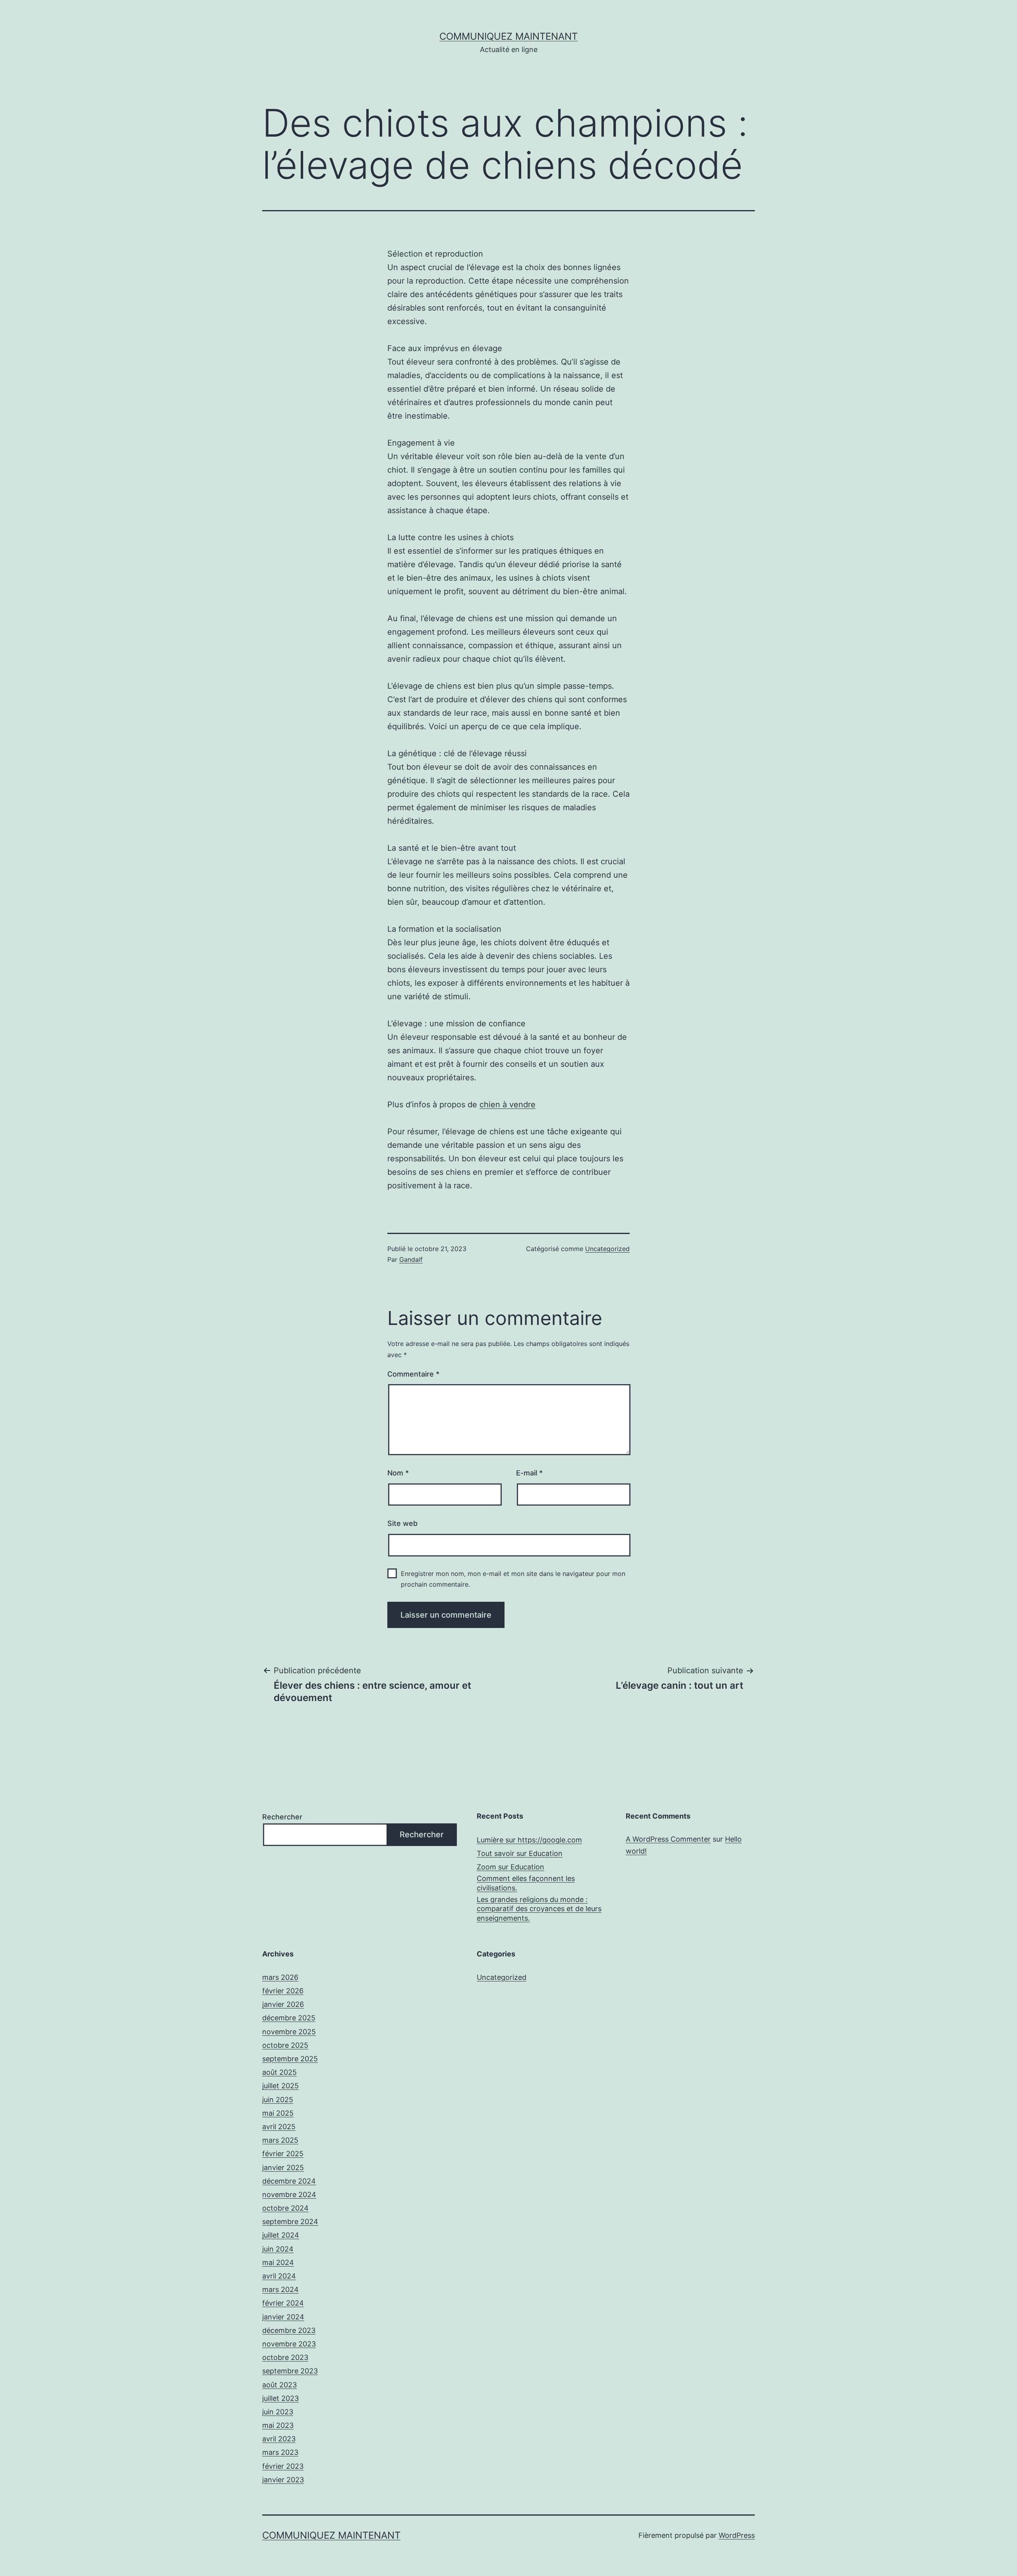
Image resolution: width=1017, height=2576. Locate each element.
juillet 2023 (280, 2398)
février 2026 (283, 1991)
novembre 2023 (289, 2344)
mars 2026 (280, 1977)
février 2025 (283, 2154)
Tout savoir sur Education (520, 1853)
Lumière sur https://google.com (529, 1840)
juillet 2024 (281, 2235)
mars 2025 (280, 2140)
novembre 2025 (289, 2032)
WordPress (737, 2535)
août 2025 (279, 2072)
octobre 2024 (285, 2208)
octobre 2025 (285, 2045)
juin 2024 (278, 2249)
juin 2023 (278, 2412)
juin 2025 (278, 2100)
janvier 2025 (283, 2168)
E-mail (529, 1473)
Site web (402, 1523)
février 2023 (283, 2466)
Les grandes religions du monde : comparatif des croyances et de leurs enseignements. (539, 1909)
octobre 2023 (285, 2357)
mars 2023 (280, 2452)
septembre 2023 (290, 2371)
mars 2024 (280, 2289)
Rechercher (282, 1817)
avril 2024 (279, 2276)
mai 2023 (278, 2425)
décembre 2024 (289, 2181)
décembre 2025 (289, 2018)
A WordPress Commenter (668, 1839)
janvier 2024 (283, 2317)
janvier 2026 (283, 2004)
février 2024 (283, 2303)
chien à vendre (508, 1105)
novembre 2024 (289, 2195)
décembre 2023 (289, 2330)
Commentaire (413, 1374)
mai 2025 (278, 2113)
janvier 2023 (283, 2480)
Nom (398, 1473)
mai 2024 (278, 2262)
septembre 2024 (290, 2222)
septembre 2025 (290, 2059)
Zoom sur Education (510, 1867)
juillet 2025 (280, 2086)
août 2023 (279, 2385)
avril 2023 (279, 2439)
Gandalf (411, 1259)
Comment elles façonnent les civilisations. (526, 1883)
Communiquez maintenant (508, 36)
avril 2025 (279, 2127)
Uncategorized (607, 1249)
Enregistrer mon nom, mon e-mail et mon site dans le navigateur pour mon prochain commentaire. (513, 1579)
